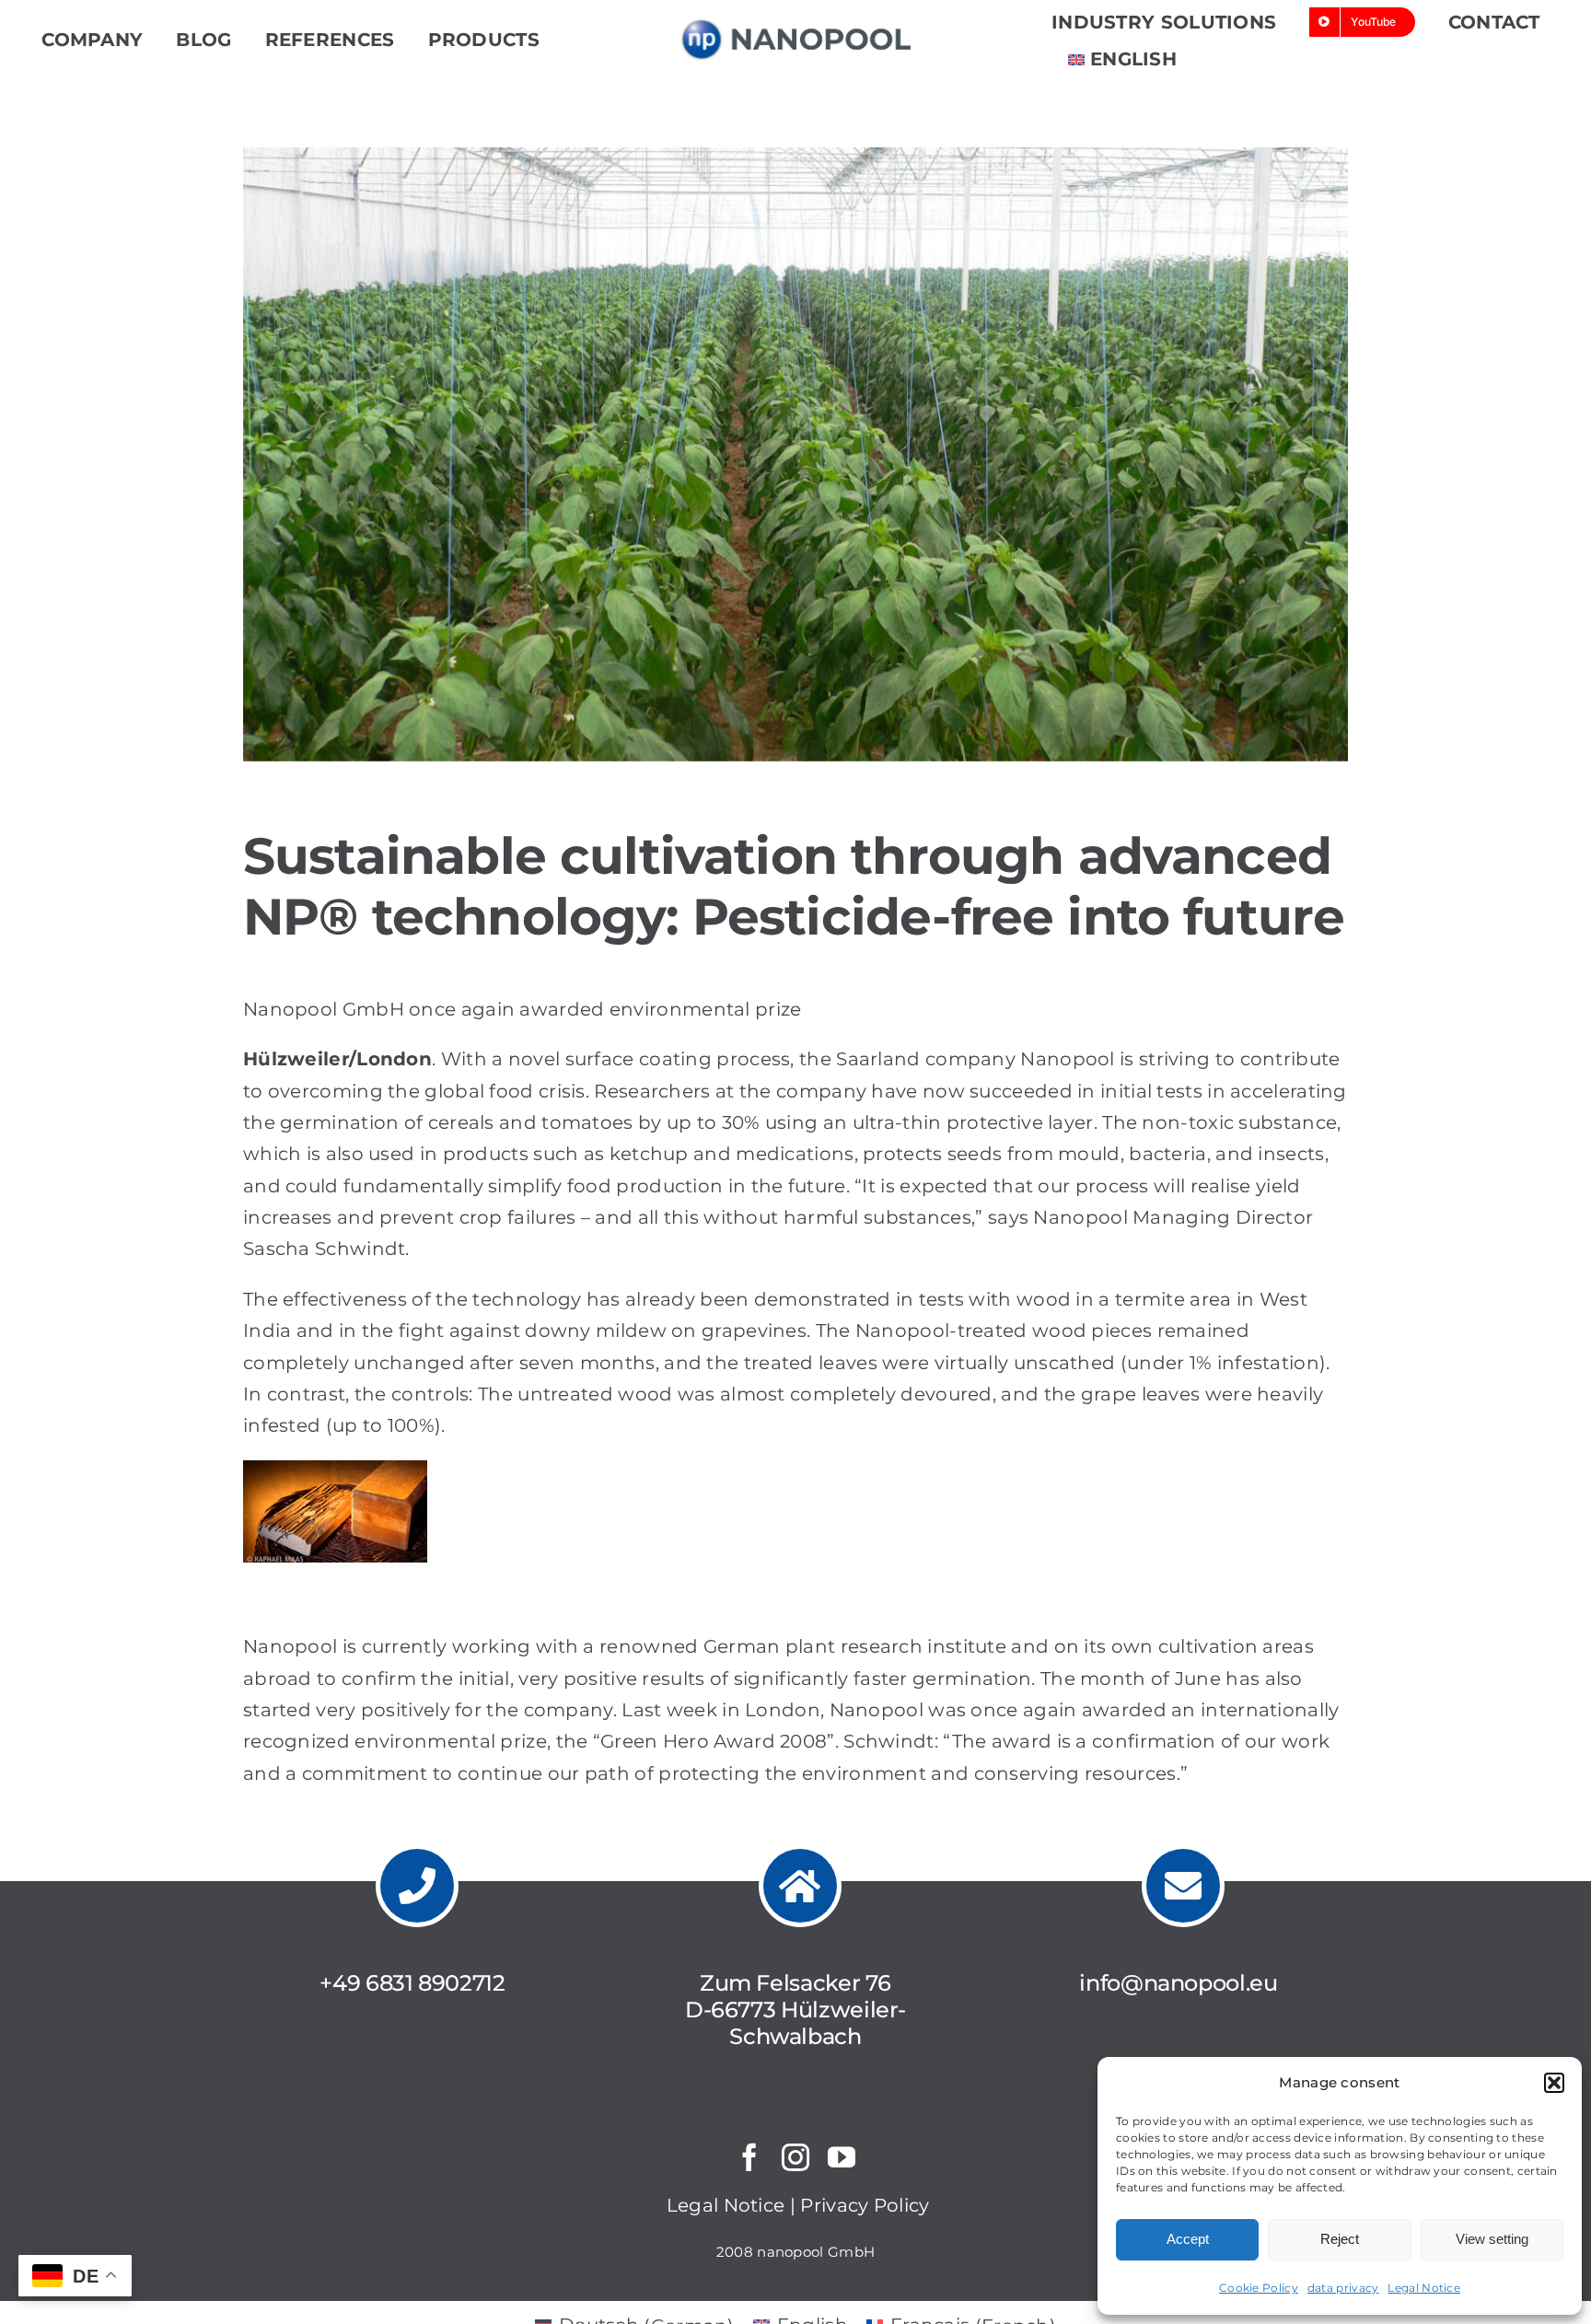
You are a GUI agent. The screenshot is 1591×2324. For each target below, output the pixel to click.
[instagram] (795, 2157)
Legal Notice (1424, 2288)
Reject (1340, 2239)
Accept (1188, 2239)
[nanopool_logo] (795, 28)
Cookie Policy (1259, 2288)
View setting (1492, 2239)
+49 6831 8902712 (412, 1983)
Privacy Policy (865, 2205)
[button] (1554, 2083)
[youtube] (842, 2157)
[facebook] (749, 2157)
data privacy (1343, 2288)
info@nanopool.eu (1178, 1983)
